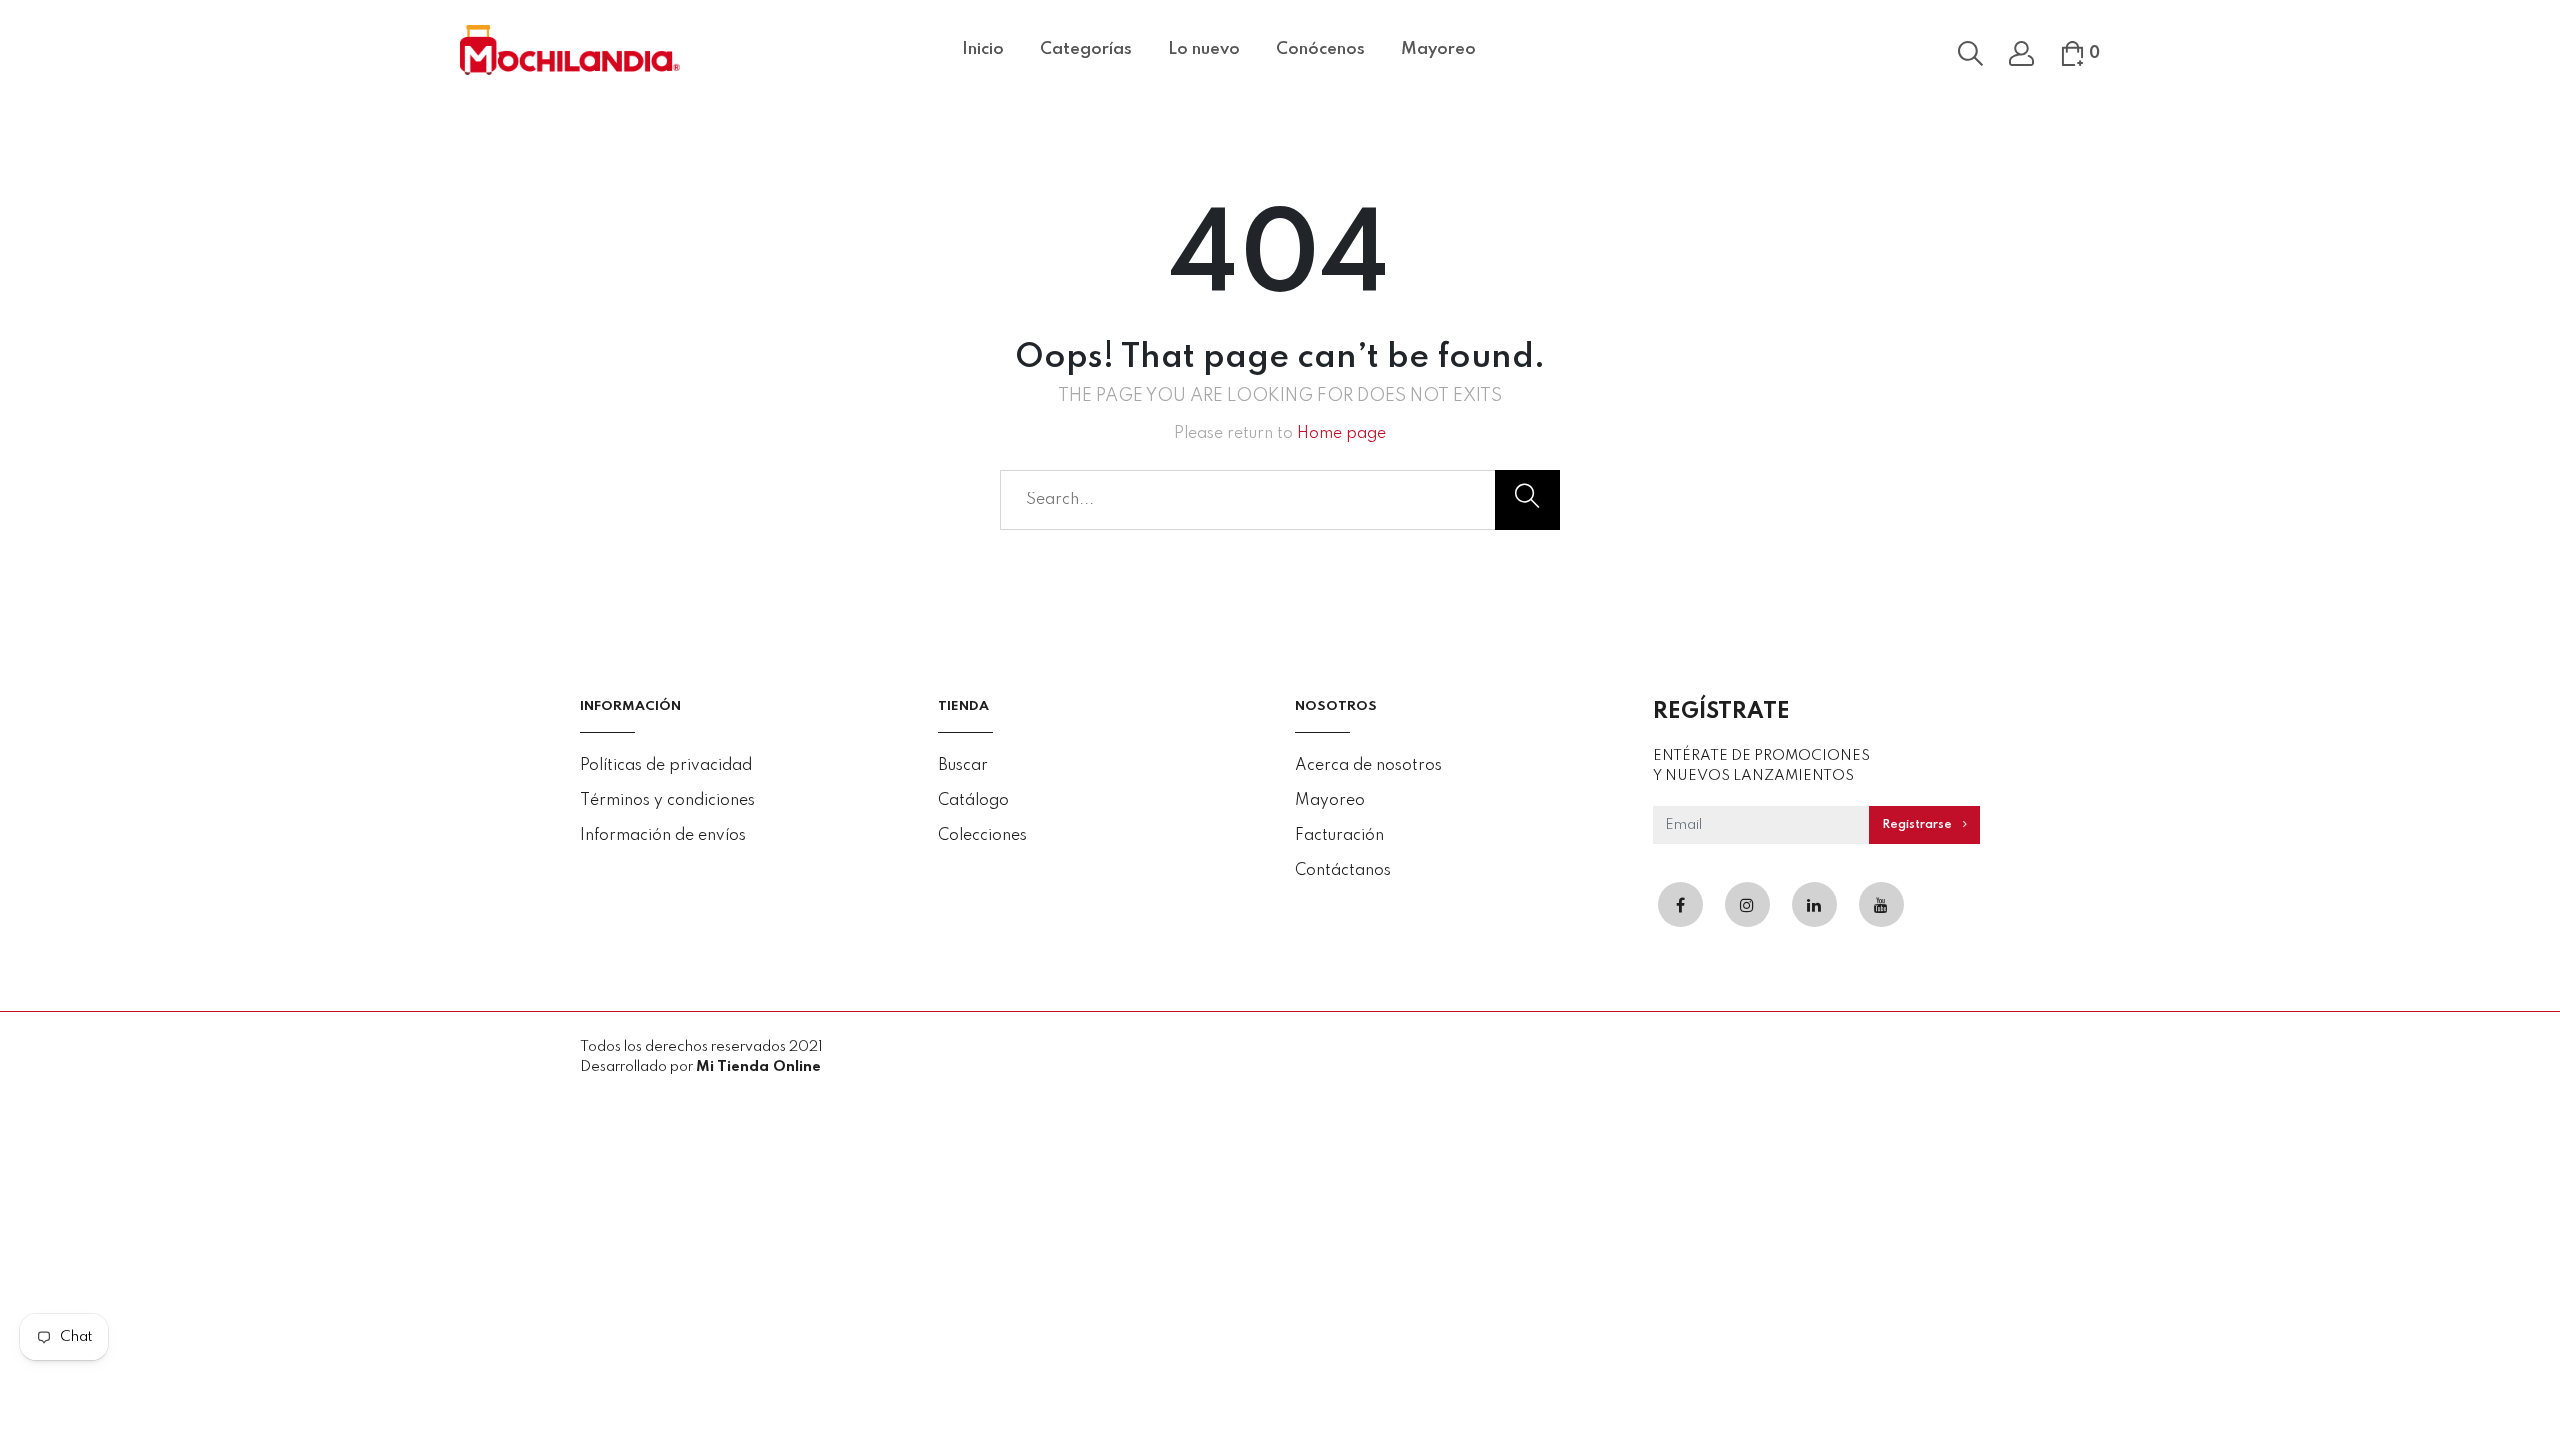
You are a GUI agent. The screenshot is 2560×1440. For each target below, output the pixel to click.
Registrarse (1918, 825)
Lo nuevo (1204, 49)
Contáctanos (1343, 871)
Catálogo (973, 801)
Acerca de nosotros (1368, 766)
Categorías (1086, 49)
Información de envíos (663, 836)
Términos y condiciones (667, 801)
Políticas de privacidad (666, 766)
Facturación (1339, 836)
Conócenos (1320, 49)
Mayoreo (1438, 49)
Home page (1341, 434)
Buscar (963, 766)
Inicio (983, 49)
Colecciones (982, 836)
